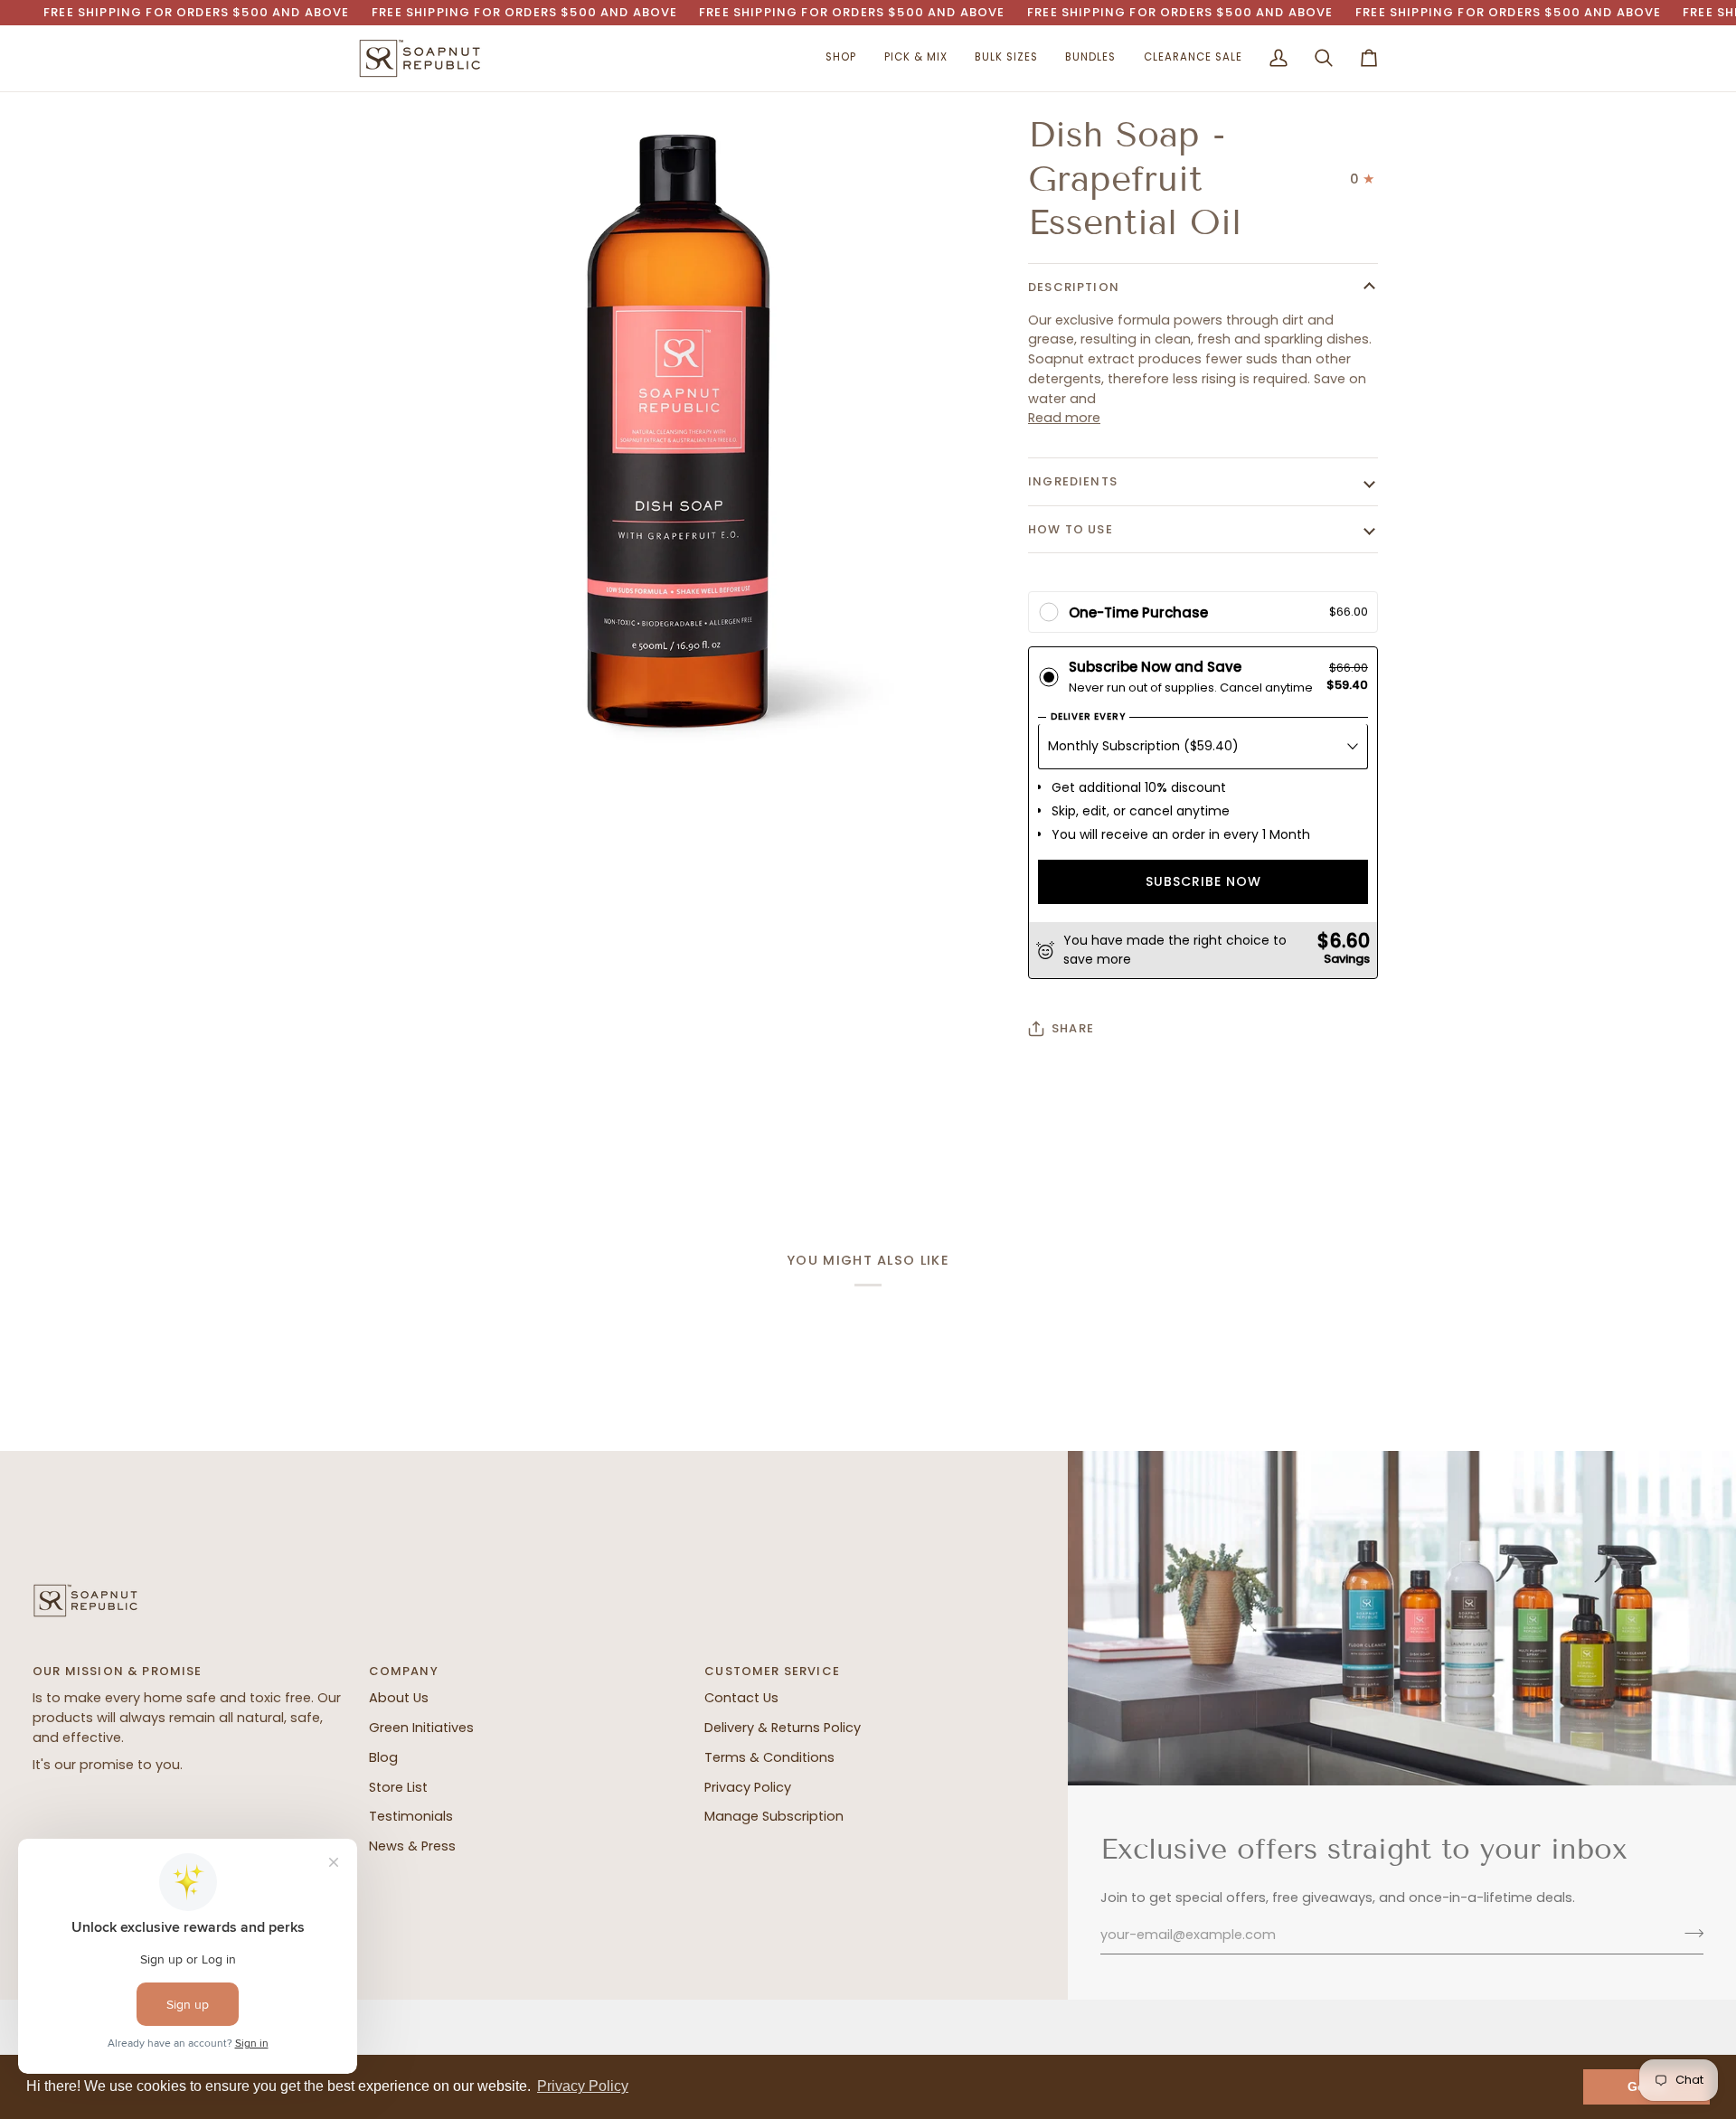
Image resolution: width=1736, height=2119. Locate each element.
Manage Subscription (774, 1816)
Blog (383, 1757)
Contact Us (741, 1698)
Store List (398, 1787)
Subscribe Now (1203, 881)
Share (1073, 1028)
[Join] (1689, 1933)
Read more (1064, 418)
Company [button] (404, 1671)
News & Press (412, 1846)
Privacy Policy (748, 1787)
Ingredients (1073, 481)
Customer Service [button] (772, 1671)
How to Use (1071, 529)
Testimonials (411, 1816)
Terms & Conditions (769, 1757)
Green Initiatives (421, 1728)
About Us (399, 1698)
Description (1074, 287)
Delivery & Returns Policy (783, 1728)
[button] (841, 58)
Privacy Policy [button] (583, 2086)
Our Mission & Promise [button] (118, 1671)
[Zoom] (392, 716)
